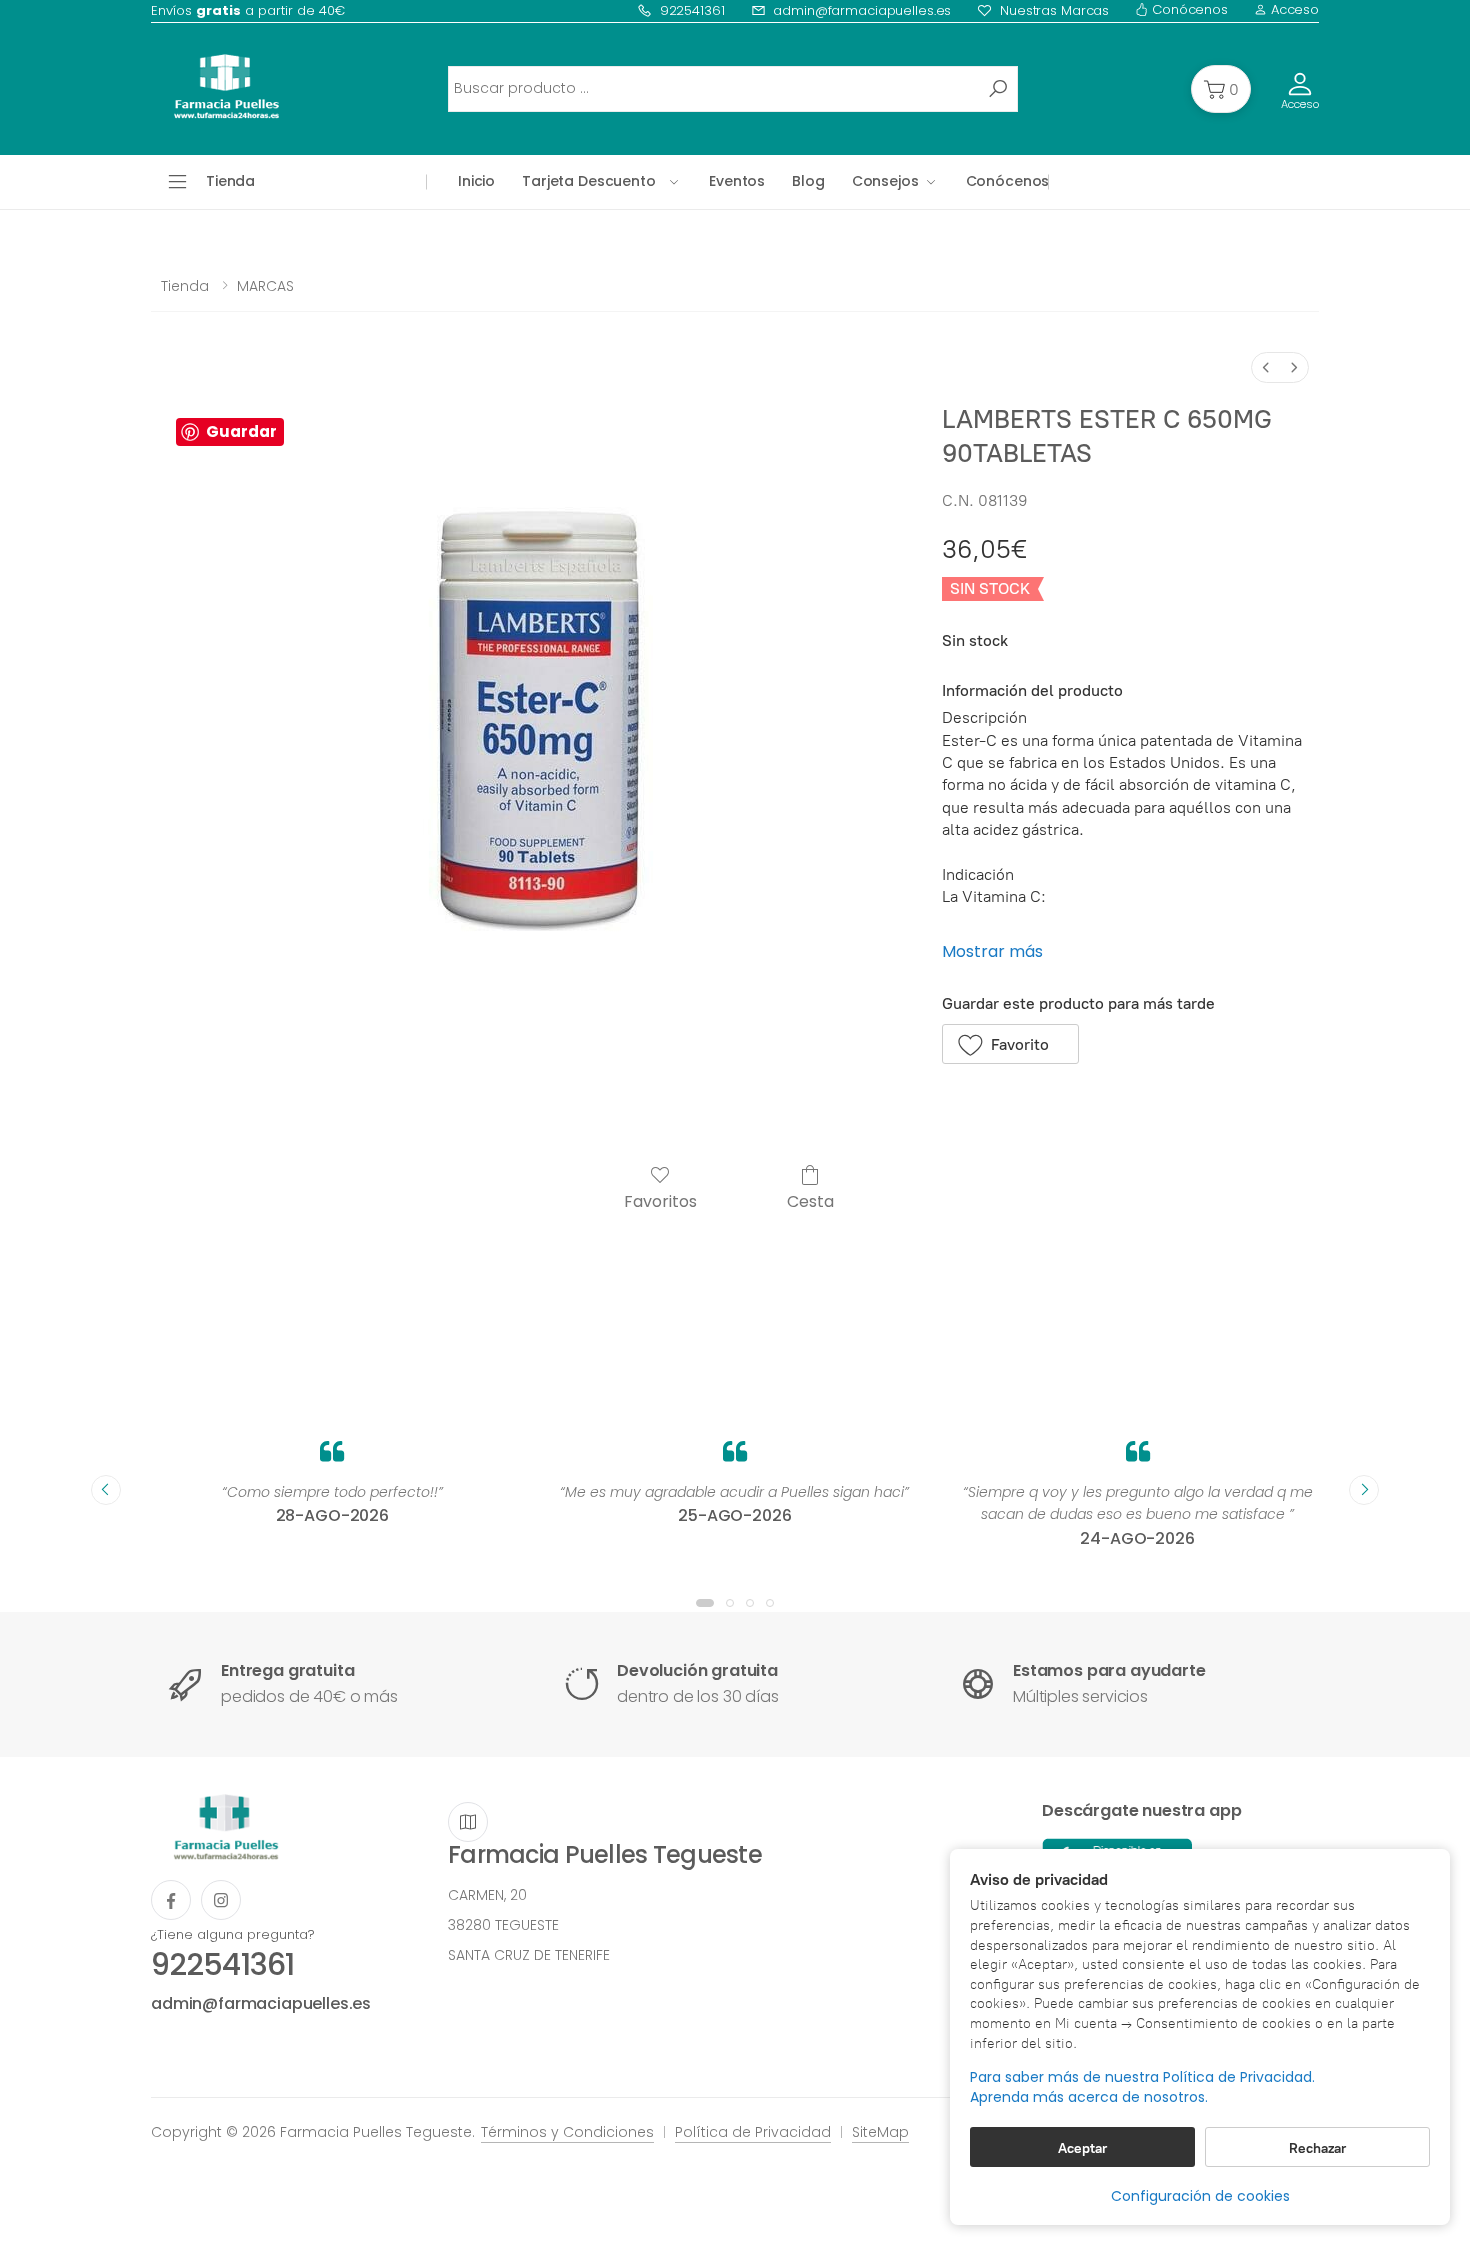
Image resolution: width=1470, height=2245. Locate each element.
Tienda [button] (230, 181)
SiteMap (880, 2132)
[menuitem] (1266, 367)
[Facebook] (171, 1900)
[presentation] (106, 1490)
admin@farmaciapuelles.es (862, 10)
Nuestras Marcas (1054, 10)
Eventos (737, 181)
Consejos (885, 181)
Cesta (810, 1200)
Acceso (1293, 9)
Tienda (185, 286)
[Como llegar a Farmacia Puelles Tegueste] (468, 1822)
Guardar (241, 431)
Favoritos (660, 1200)
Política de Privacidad (753, 2132)
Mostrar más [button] (992, 951)
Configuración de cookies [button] (1200, 2196)
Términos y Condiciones (567, 2132)
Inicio (476, 181)
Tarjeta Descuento (589, 181)
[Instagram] (221, 1900)
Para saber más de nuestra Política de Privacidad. (1142, 2077)
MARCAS (265, 286)
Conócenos (1188, 9)
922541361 (692, 10)
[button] (1221, 89)
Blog (808, 181)
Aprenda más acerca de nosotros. (1089, 2097)
